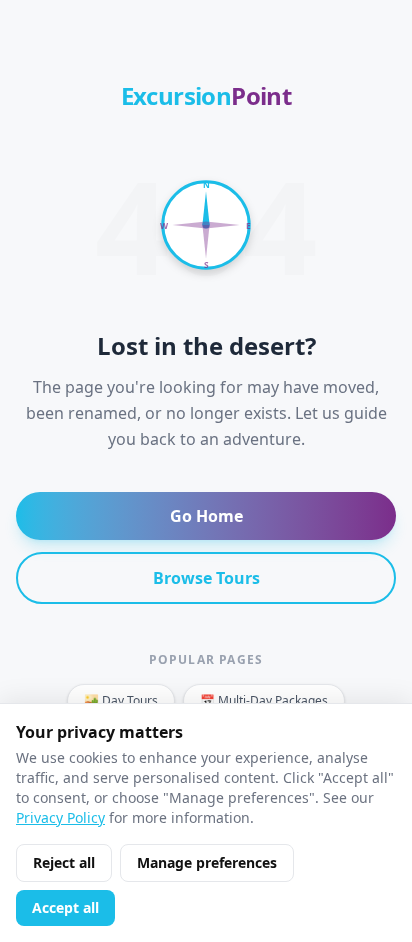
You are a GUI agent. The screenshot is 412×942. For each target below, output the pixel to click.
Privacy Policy (60, 817)
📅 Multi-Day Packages (264, 700)
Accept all (65, 907)
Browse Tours (206, 578)
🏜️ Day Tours (121, 700)
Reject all (64, 862)
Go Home (206, 516)
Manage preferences (207, 862)
